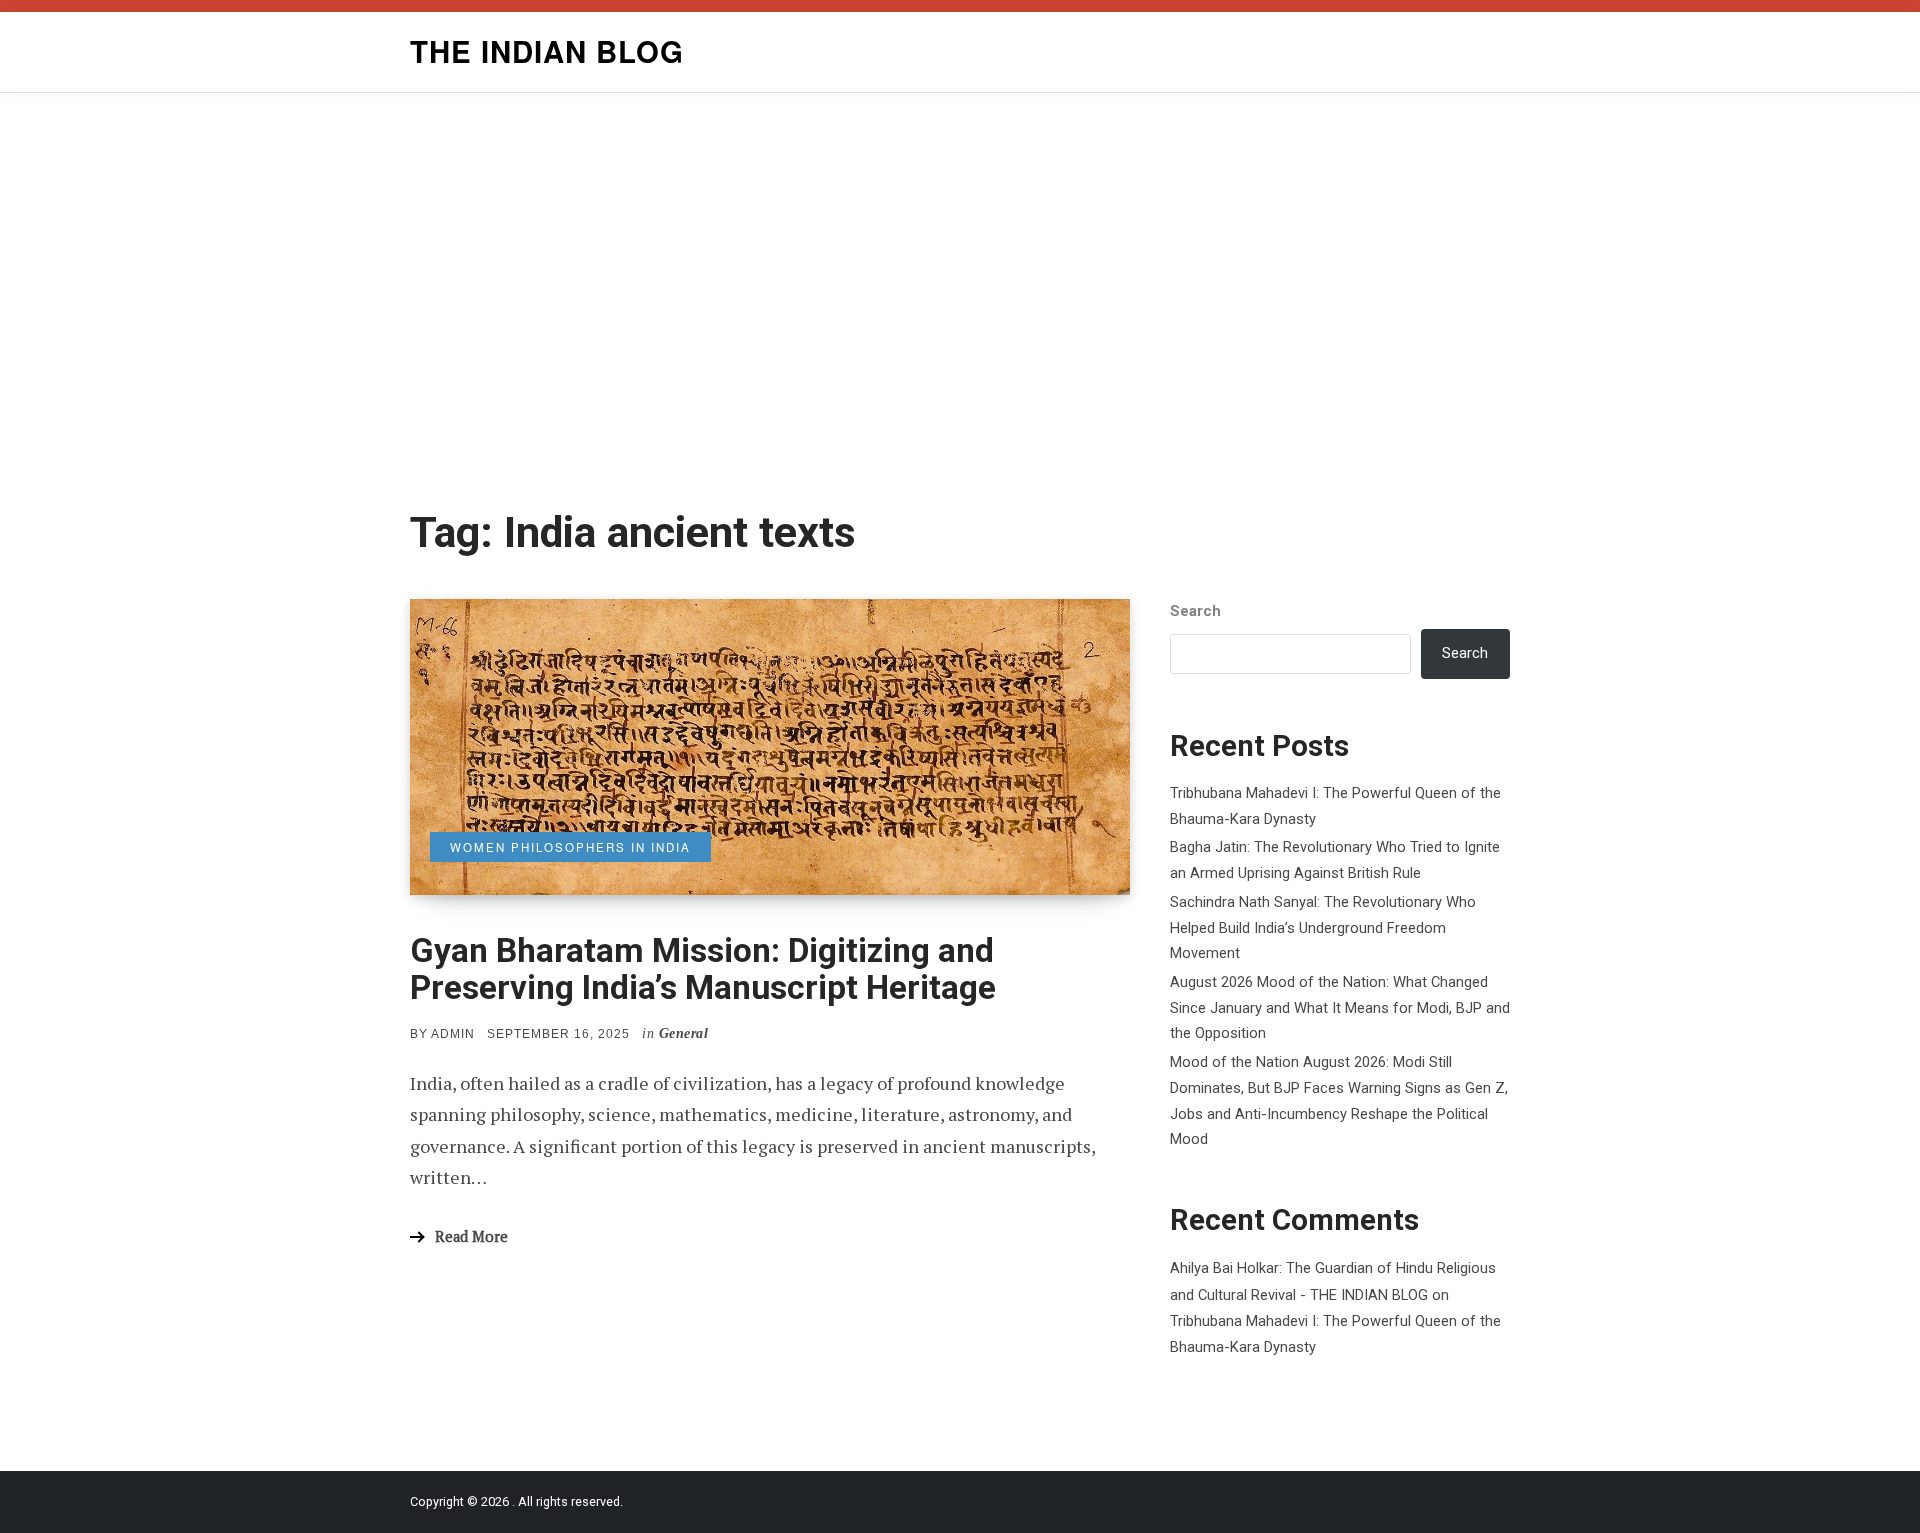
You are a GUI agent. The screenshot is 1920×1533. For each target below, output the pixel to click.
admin (453, 1034)
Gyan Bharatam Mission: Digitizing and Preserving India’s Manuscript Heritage (703, 969)
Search (1195, 611)
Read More (471, 1236)
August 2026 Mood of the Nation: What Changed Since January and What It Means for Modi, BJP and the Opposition (1340, 1007)
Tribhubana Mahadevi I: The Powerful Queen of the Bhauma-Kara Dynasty (1335, 806)
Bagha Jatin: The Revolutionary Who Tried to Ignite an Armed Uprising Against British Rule (1335, 860)
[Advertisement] (960, 300)
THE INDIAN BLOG (547, 51)
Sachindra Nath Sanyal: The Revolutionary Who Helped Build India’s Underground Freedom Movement (1323, 927)
